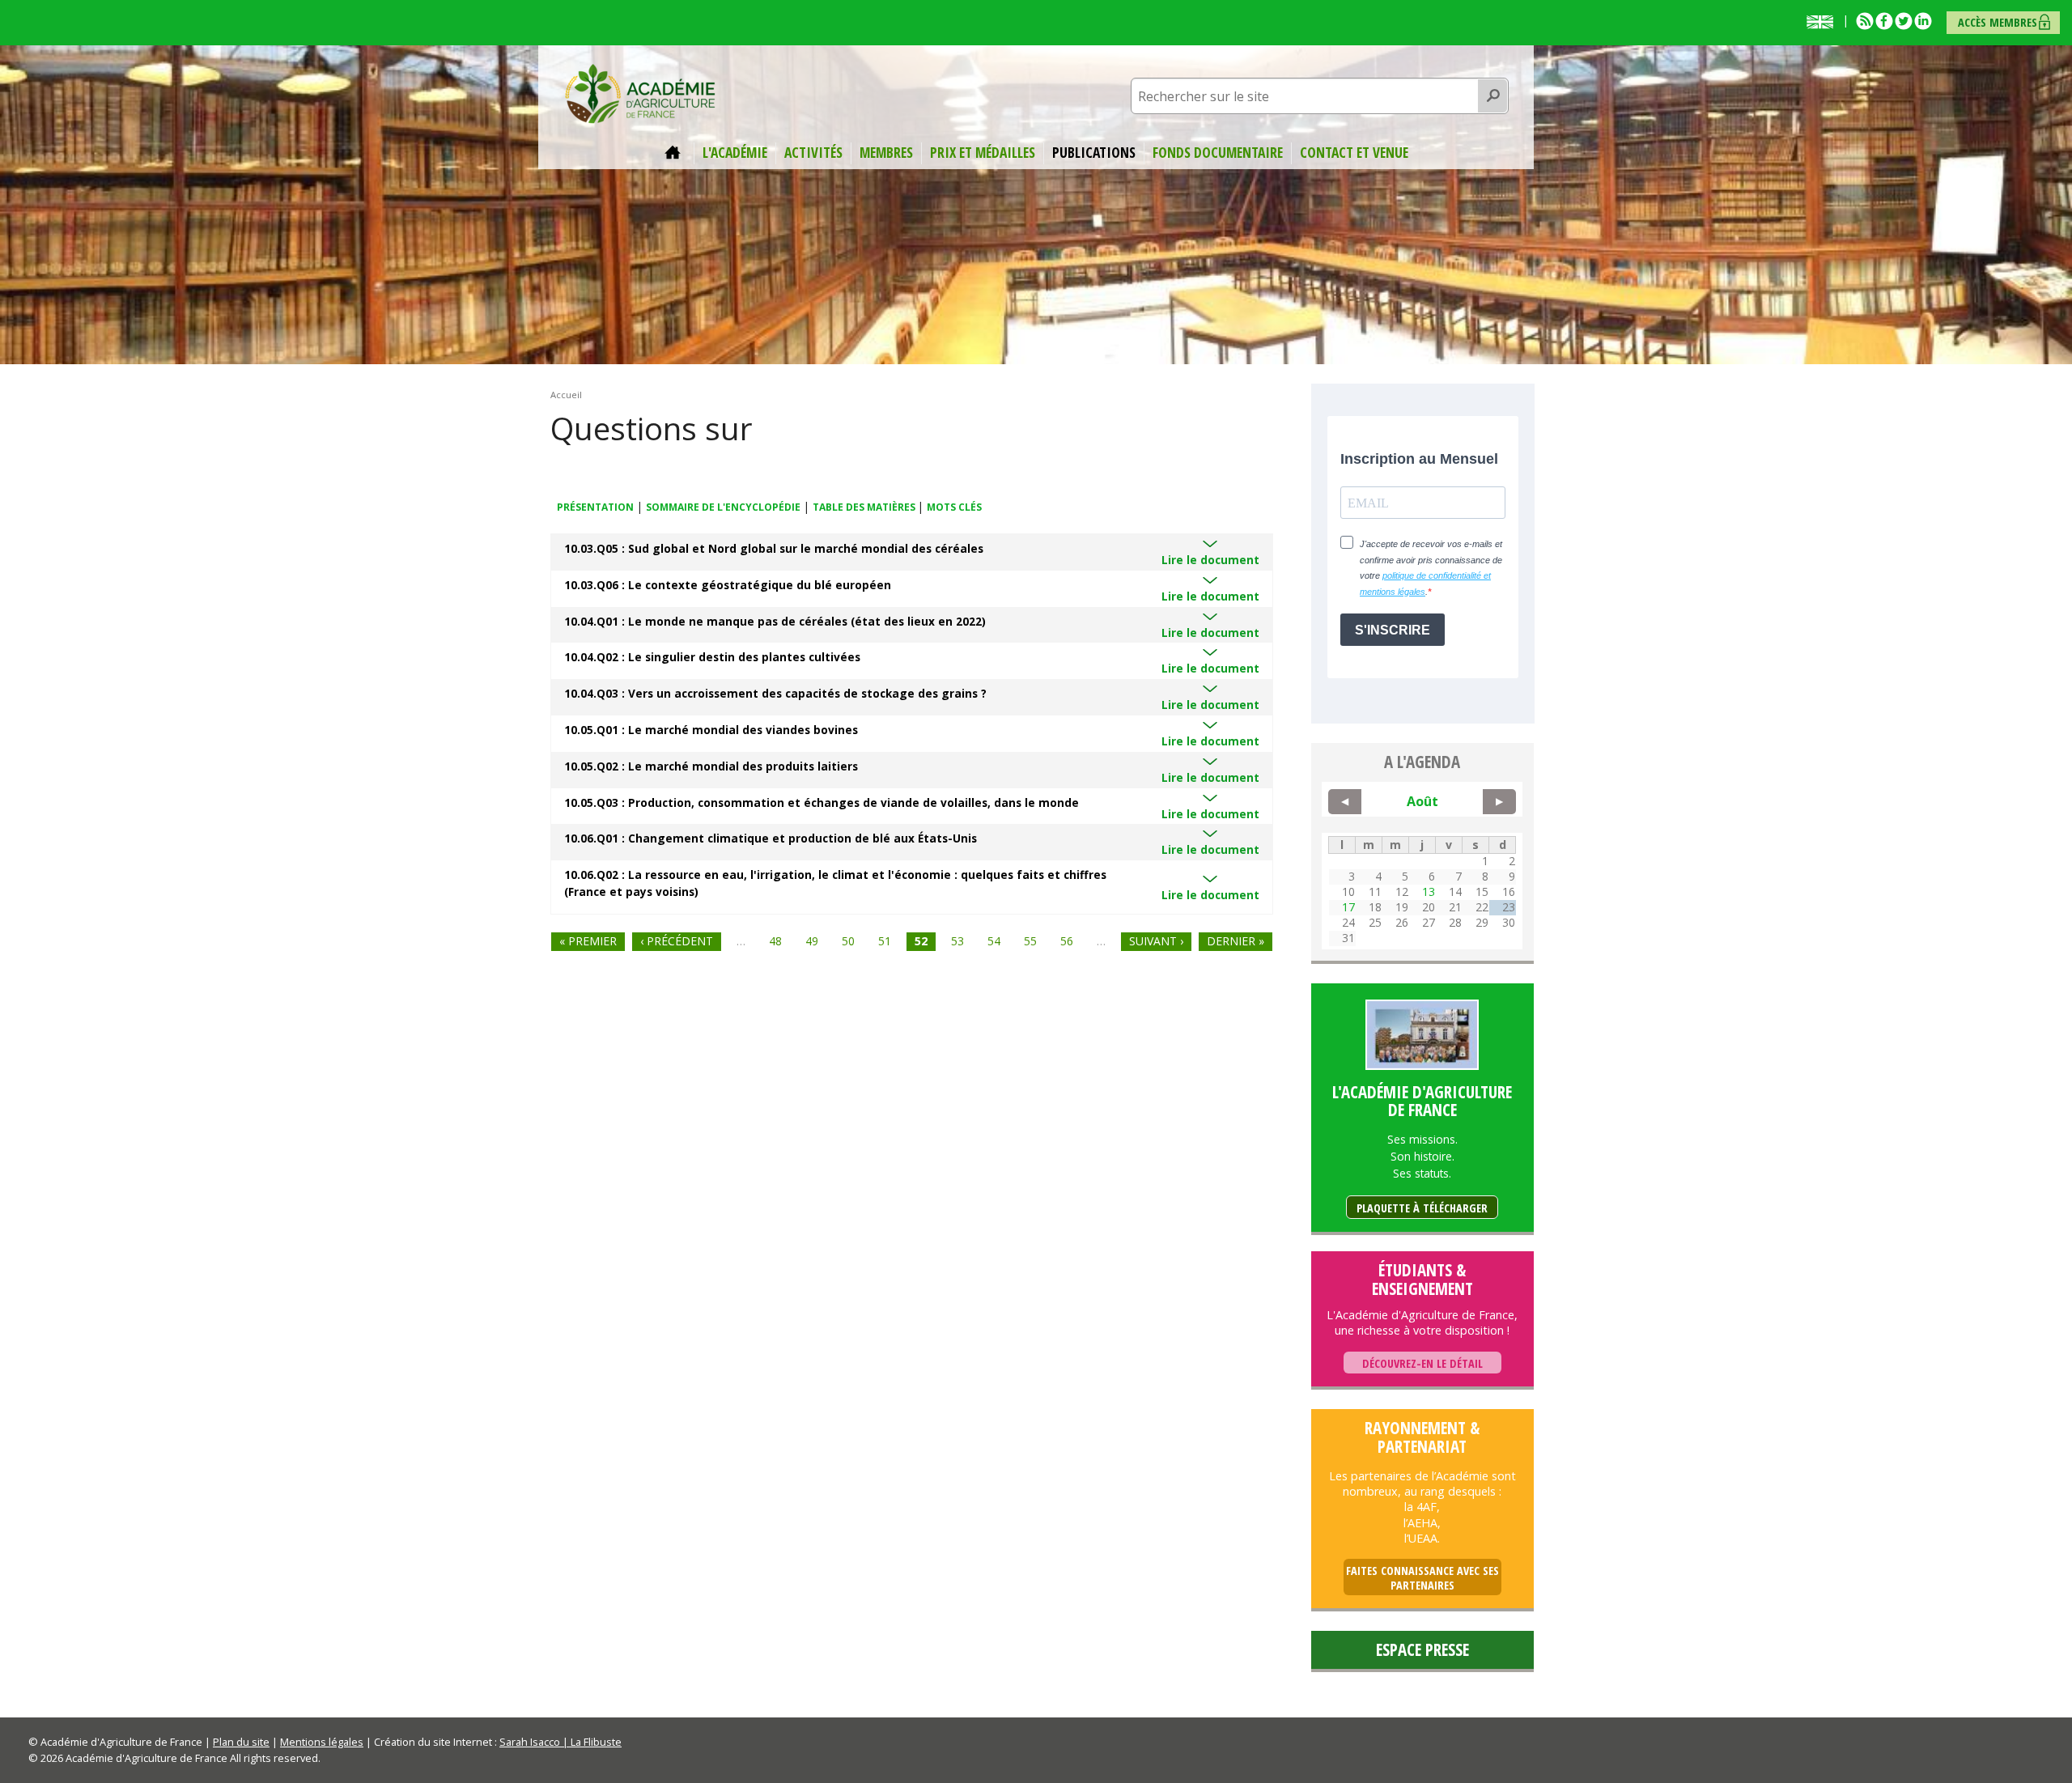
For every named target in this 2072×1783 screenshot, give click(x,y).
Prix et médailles (983, 153)
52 (921, 941)
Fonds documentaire (1218, 153)
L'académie (735, 153)
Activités (813, 153)
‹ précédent (677, 941)
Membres (886, 153)
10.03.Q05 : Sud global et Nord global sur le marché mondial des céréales (774, 548)
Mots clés (954, 507)
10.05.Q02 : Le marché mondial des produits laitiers (711, 766)
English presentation (1824, 22)
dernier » (1236, 941)
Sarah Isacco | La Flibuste (560, 1742)
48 (775, 941)
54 (994, 941)
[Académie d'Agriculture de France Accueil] (640, 92)
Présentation (595, 507)
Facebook (1884, 21)
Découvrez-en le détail (1422, 1363)
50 (848, 941)
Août (1422, 801)
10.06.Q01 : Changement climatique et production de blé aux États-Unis (771, 838)
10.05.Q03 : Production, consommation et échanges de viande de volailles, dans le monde (822, 802)
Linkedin (1923, 21)
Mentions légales (322, 1742)
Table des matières (865, 507)
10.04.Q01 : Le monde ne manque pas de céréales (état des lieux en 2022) (775, 621)
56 (1067, 941)
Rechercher (1493, 96)
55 (1030, 941)
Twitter (1904, 21)
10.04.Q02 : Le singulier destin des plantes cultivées (712, 657)
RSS (1865, 21)
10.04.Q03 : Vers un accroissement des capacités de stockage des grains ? (775, 693)
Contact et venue (1354, 153)
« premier (588, 941)
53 (957, 941)
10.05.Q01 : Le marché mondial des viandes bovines (711, 730)
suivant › (1156, 941)
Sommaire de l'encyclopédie (723, 507)
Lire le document (1210, 560)
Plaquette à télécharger (1422, 1208)
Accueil (675, 153)
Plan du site (241, 1742)
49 (812, 941)
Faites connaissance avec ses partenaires (1422, 1578)
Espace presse (1422, 1649)
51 (885, 941)
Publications (1094, 153)
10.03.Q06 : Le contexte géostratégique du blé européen (728, 585)
